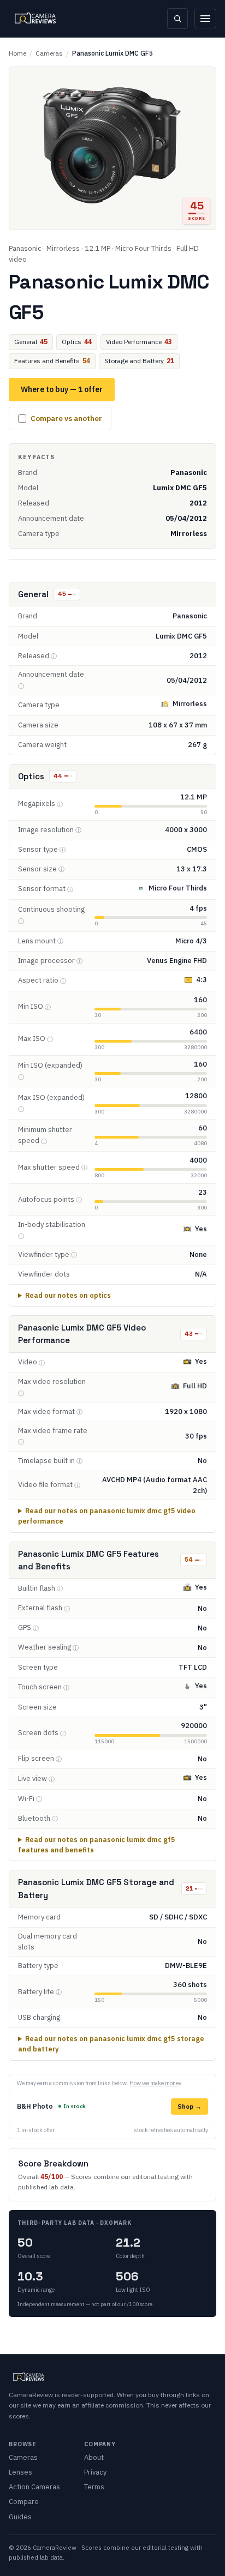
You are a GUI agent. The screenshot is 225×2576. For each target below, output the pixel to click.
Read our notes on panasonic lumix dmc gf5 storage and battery (111, 2044)
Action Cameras (34, 2487)
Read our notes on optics (68, 1295)
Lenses (20, 2472)
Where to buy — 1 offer (62, 389)
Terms (94, 2487)
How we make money (155, 2083)
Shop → (190, 2106)
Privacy (95, 2472)
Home (17, 53)
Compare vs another (66, 418)
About (94, 2457)
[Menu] (205, 19)
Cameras (49, 53)
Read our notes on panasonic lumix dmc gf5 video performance (107, 1516)
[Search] (177, 19)
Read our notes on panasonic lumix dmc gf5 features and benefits (97, 1844)
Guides (20, 2517)
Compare (24, 2502)
